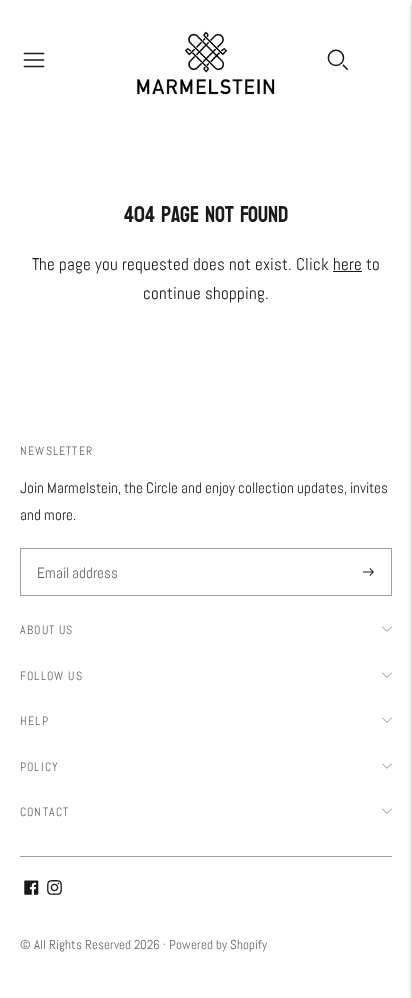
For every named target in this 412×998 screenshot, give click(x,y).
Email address (75, 549)
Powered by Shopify (218, 944)
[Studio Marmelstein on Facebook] (31, 889)
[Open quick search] (338, 60)
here (347, 264)
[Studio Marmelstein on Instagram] (54, 889)
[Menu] (34, 60)
